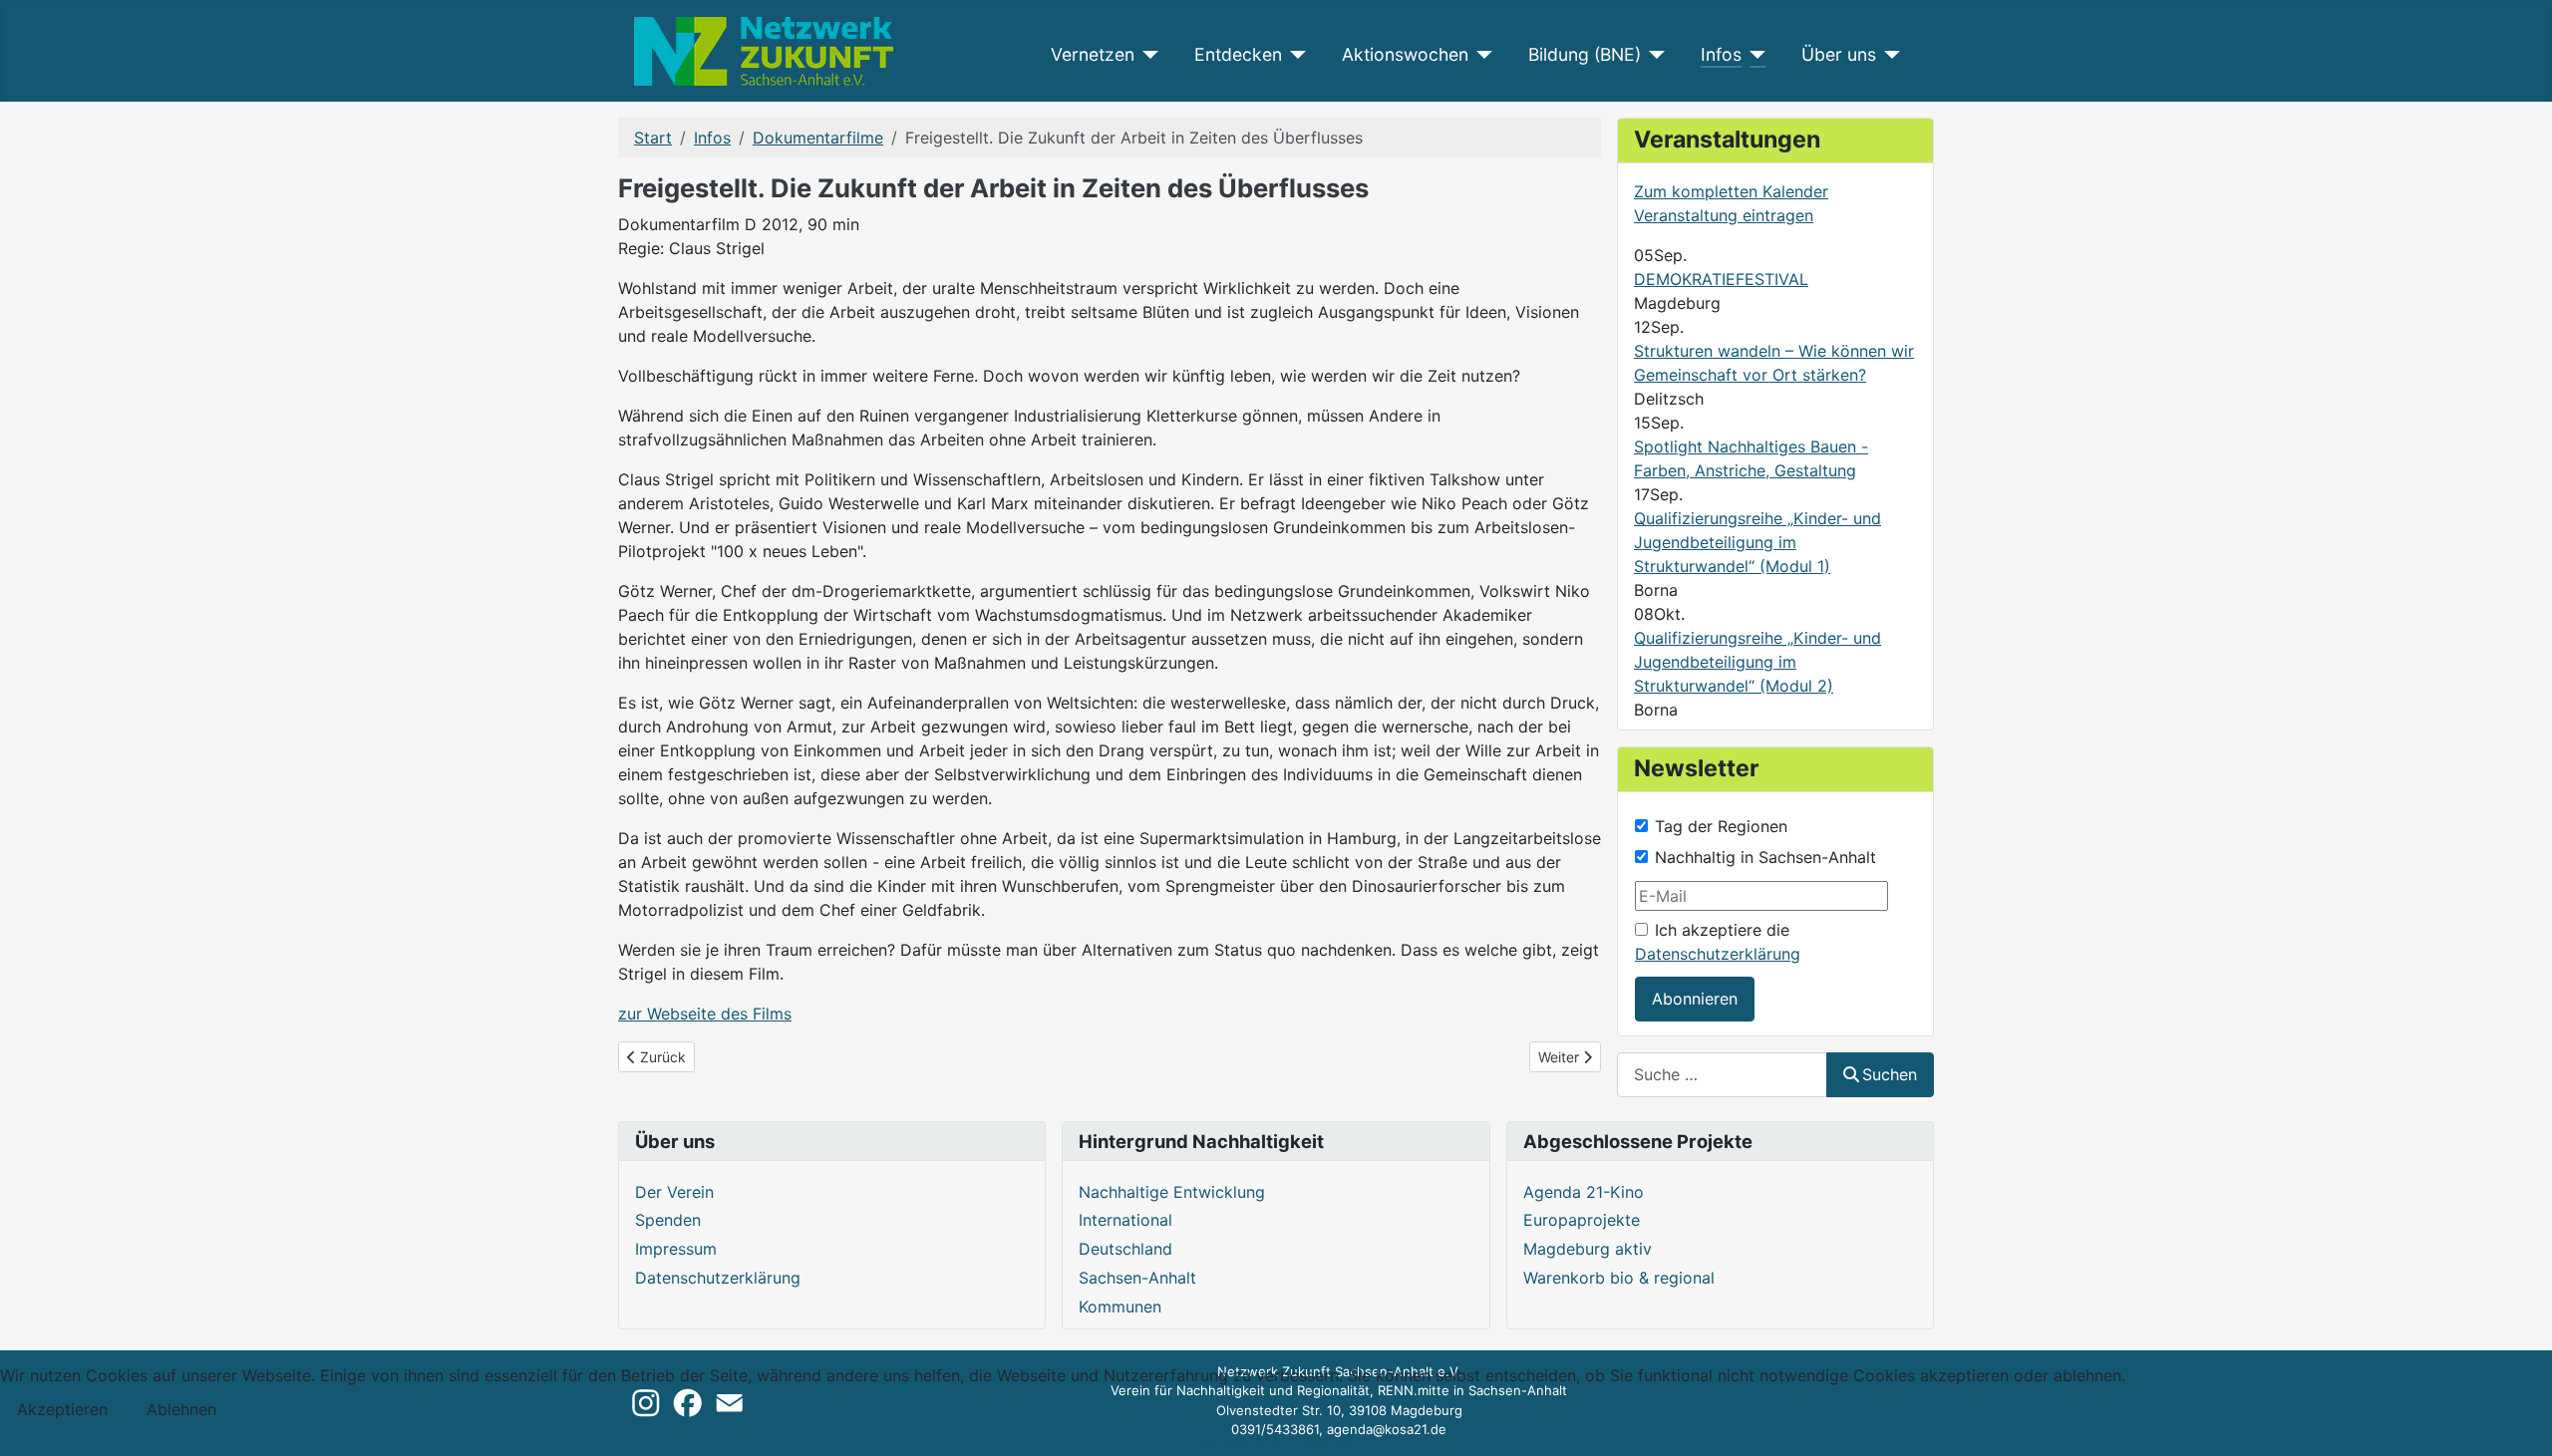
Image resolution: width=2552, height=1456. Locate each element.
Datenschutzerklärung (1718, 954)
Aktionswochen (1405, 54)
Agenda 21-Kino (1584, 1192)
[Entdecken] (1294, 55)
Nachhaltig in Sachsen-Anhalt (1765, 857)
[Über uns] (1889, 55)
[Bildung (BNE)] (1653, 55)
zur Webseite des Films (705, 1014)
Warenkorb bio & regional (1619, 1278)
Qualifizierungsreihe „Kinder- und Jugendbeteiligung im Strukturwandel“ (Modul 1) (1757, 542)
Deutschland (1125, 1249)
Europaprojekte (1582, 1220)
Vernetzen (1093, 54)
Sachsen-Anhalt (1137, 1278)
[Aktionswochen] (1481, 55)
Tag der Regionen (1721, 826)
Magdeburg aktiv (1588, 1249)
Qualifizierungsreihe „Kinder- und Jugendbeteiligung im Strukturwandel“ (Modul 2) (1757, 662)
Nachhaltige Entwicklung (1172, 1192)
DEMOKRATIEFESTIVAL (1721, 279)
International (1125, 1220)
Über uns (1839, 54)
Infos (1721, 54)
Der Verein (674, 1192)
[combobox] (1722, 1075)
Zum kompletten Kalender (1731, 191)
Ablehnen (181, 1409)
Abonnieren (1695, 999)
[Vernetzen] (1147, 55)
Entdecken (1238, 54)
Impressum (676, 1249)
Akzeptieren (62, 1409)
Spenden (668, 1220)
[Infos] (1754, 55)
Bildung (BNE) (1585, 54)
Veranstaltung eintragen (1724, 215)
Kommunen (1120, 1307)
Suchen (1890, 1074)
